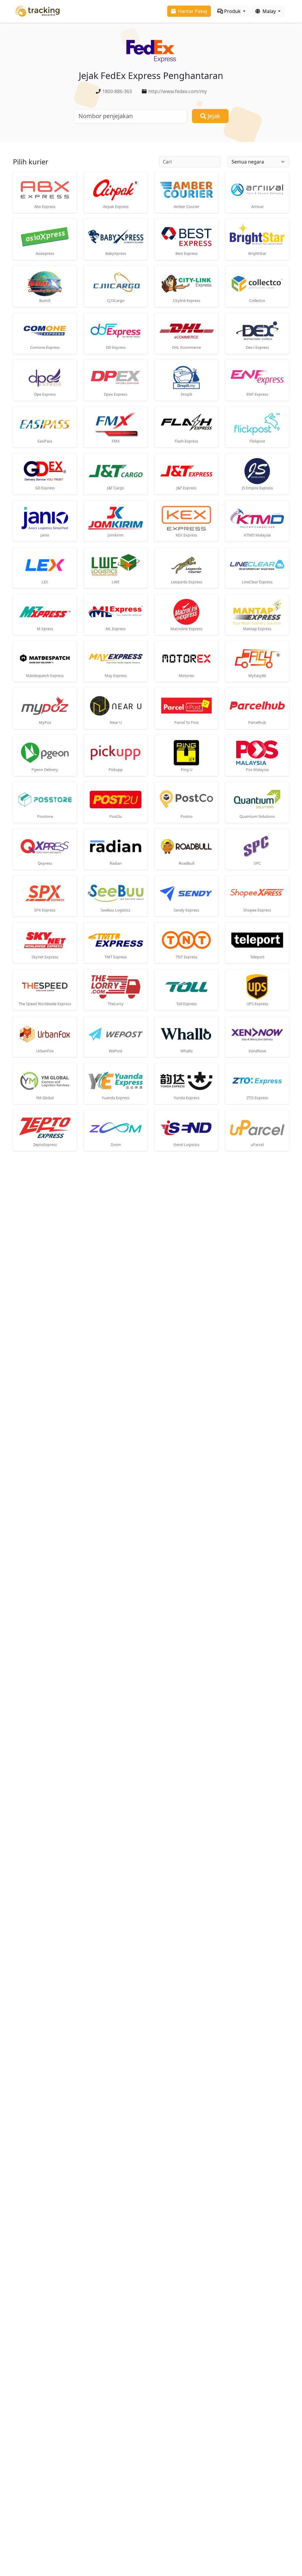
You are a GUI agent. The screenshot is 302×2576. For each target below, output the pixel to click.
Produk (232, 11)
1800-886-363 (117, 91)
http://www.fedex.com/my (178, 91)
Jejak (213, 116)
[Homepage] (38, 11)
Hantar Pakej (192, 11)
